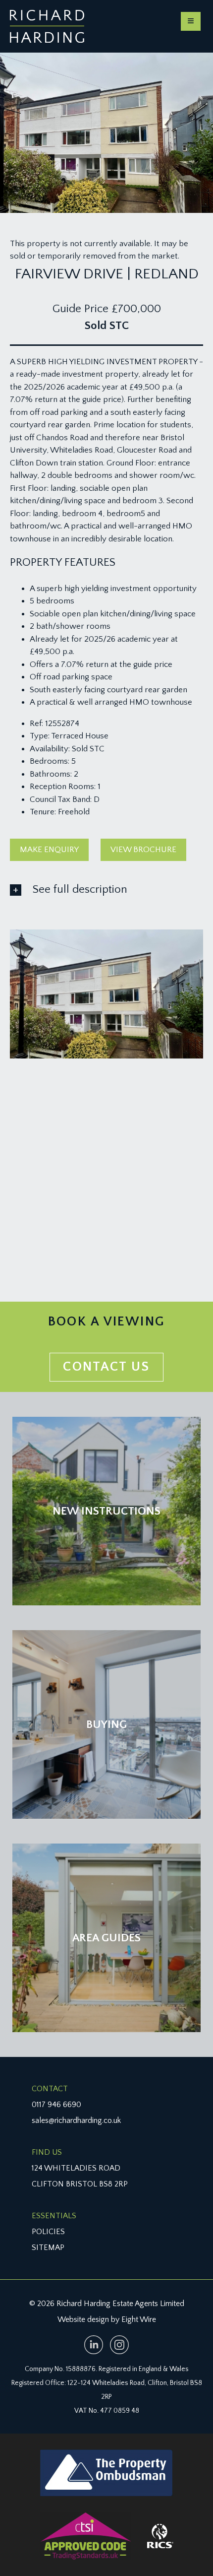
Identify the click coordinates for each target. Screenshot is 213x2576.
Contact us (106, 1367)
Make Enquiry (49, 850)
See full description (80, 889)
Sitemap (48, 2247)
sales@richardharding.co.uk (76, 2120)
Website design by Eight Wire (107, 2319)
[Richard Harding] (47, 26)
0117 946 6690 (56, 2105)
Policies (48, 2232)
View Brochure (143, 850)
